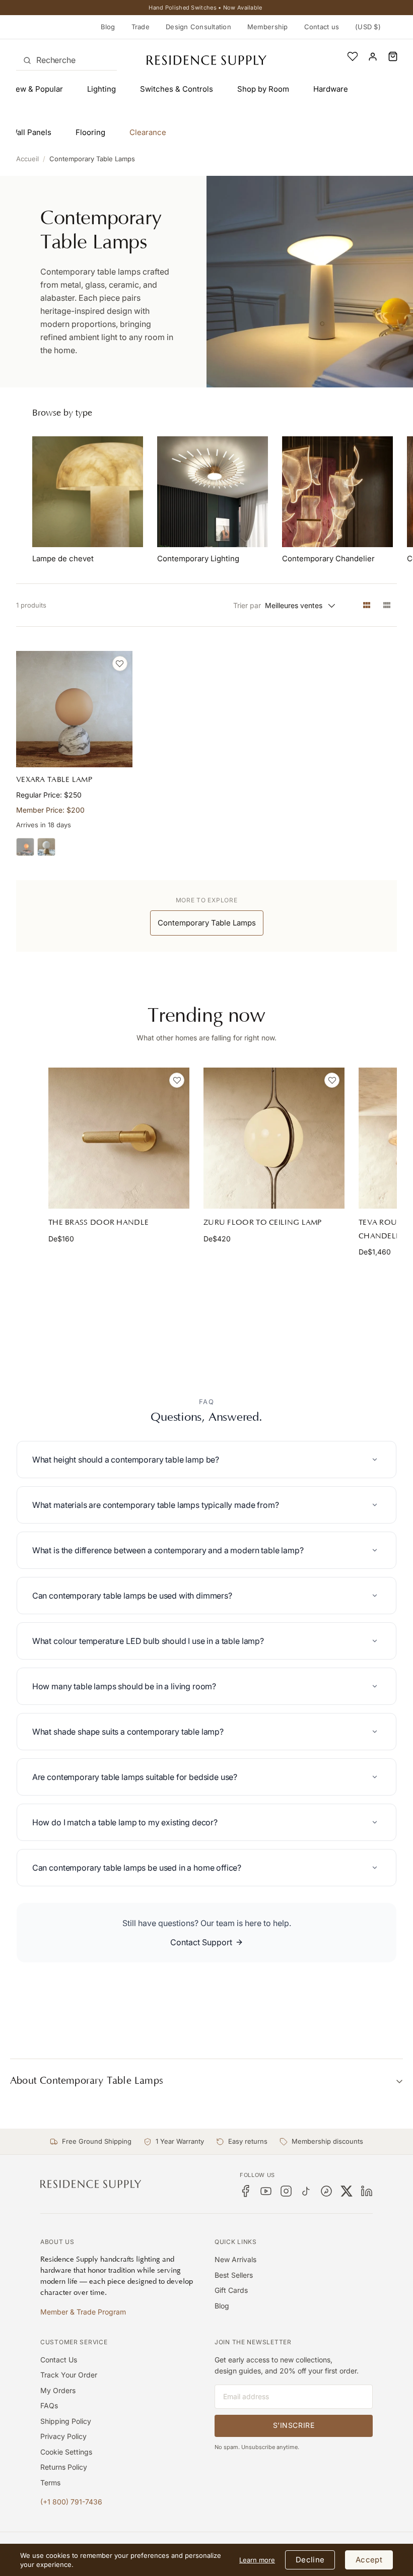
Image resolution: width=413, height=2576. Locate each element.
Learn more (257, 2560)
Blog (108, 27)
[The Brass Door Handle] (119, 1138)
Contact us (322, 27)
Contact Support (201, 1942)
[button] (393, 56)
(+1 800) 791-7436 (71, 2502)
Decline (310, 2560)
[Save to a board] (120, 664)
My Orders (58, 2390)
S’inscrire (294, 2425)
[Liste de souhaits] (353, 56)
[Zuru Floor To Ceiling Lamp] (274, 1138)
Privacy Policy (63, 2436)
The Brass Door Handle (98, 1223)
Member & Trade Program (83, 2312)
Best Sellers (234, 2275)
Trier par (247, 605)
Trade (141, 27)
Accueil (27, 159)
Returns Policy (64, 2467)
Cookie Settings (66, 2452)
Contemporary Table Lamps (92, 159)
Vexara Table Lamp (54, 780)
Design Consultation (198, 27)
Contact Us (59, 2360)
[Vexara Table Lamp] (74, 709)
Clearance (148, 132)
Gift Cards (231, 2290)
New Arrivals (235, 2259)
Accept (369, 2560)
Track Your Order (69, 2375)
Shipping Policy (66, 2421)
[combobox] (66, 60)
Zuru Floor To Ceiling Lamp (263, 1223)
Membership (268, 27)
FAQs (49, 2405)
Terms (50, 2483)
